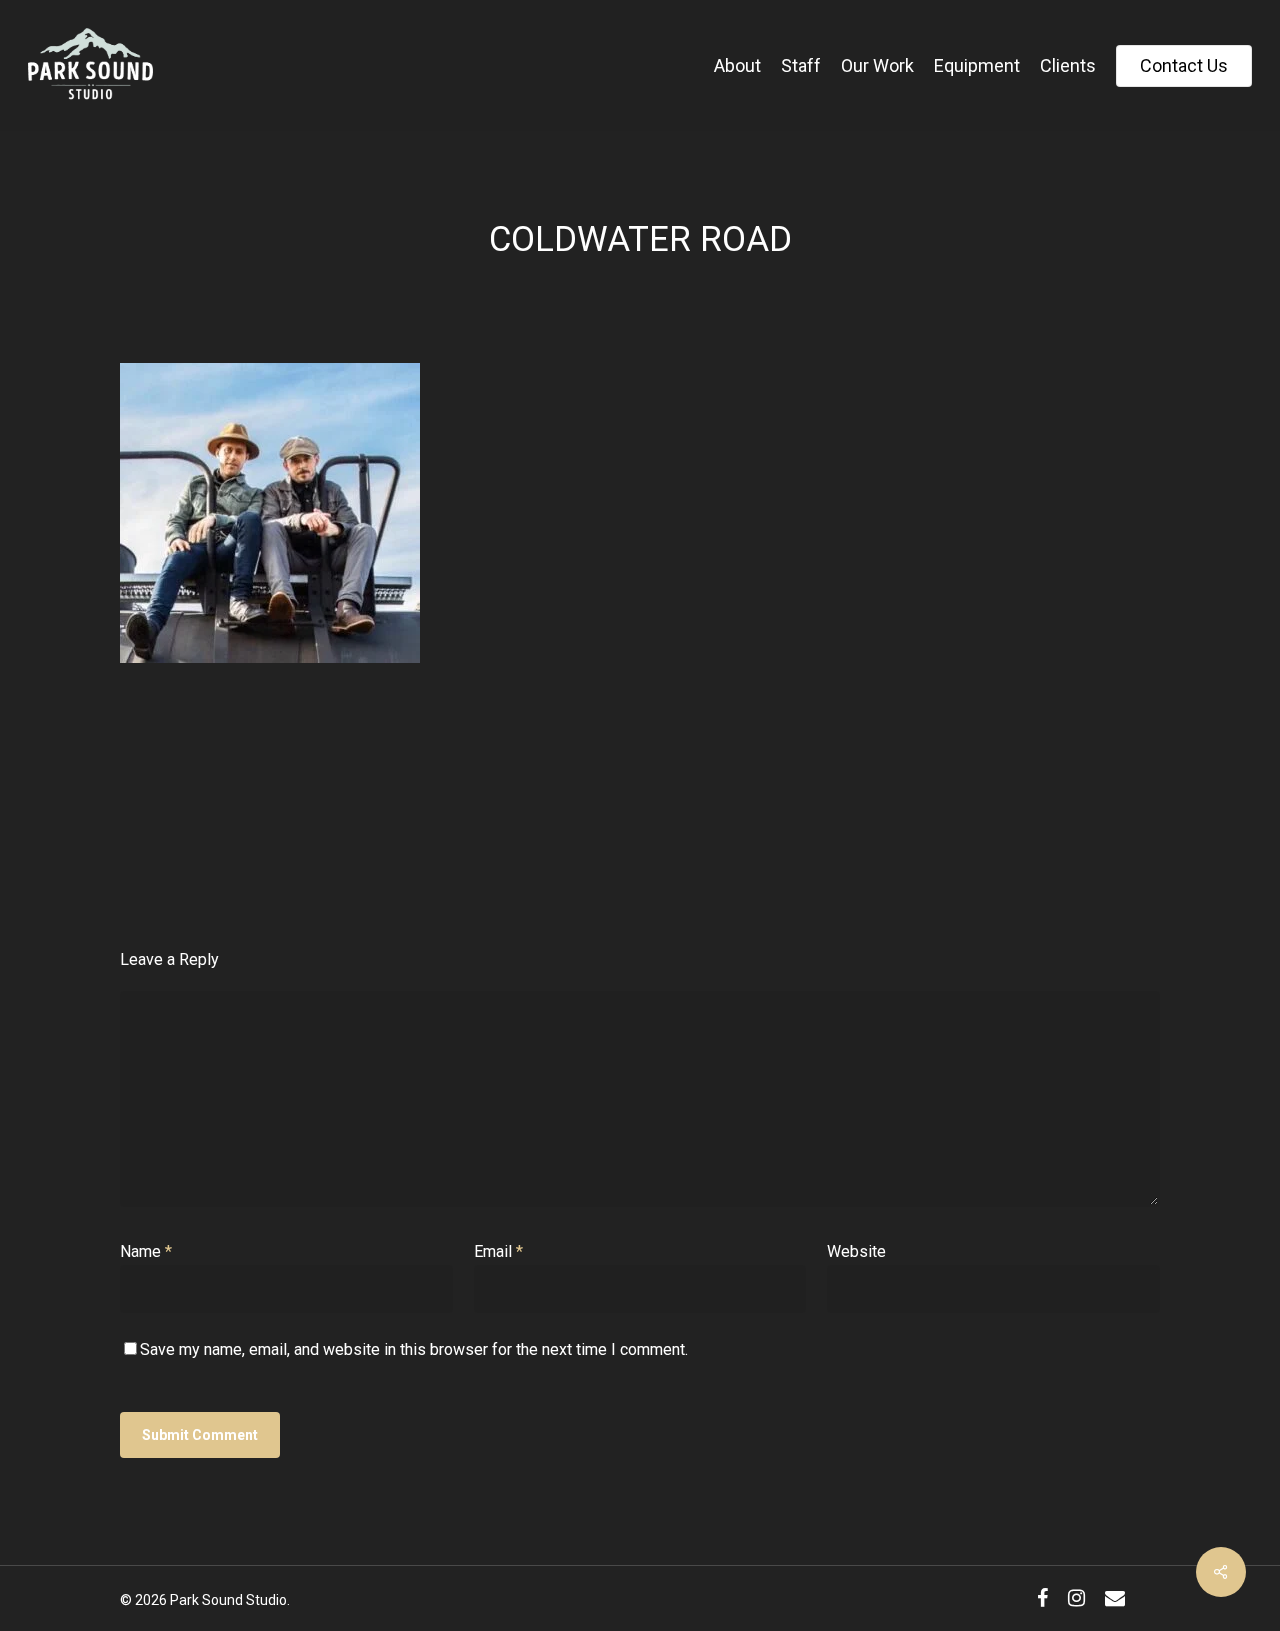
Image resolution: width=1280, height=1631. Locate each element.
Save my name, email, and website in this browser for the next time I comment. (414, 1349)
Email (498, 1251)
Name (146, 1251)
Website (856, 1251)
